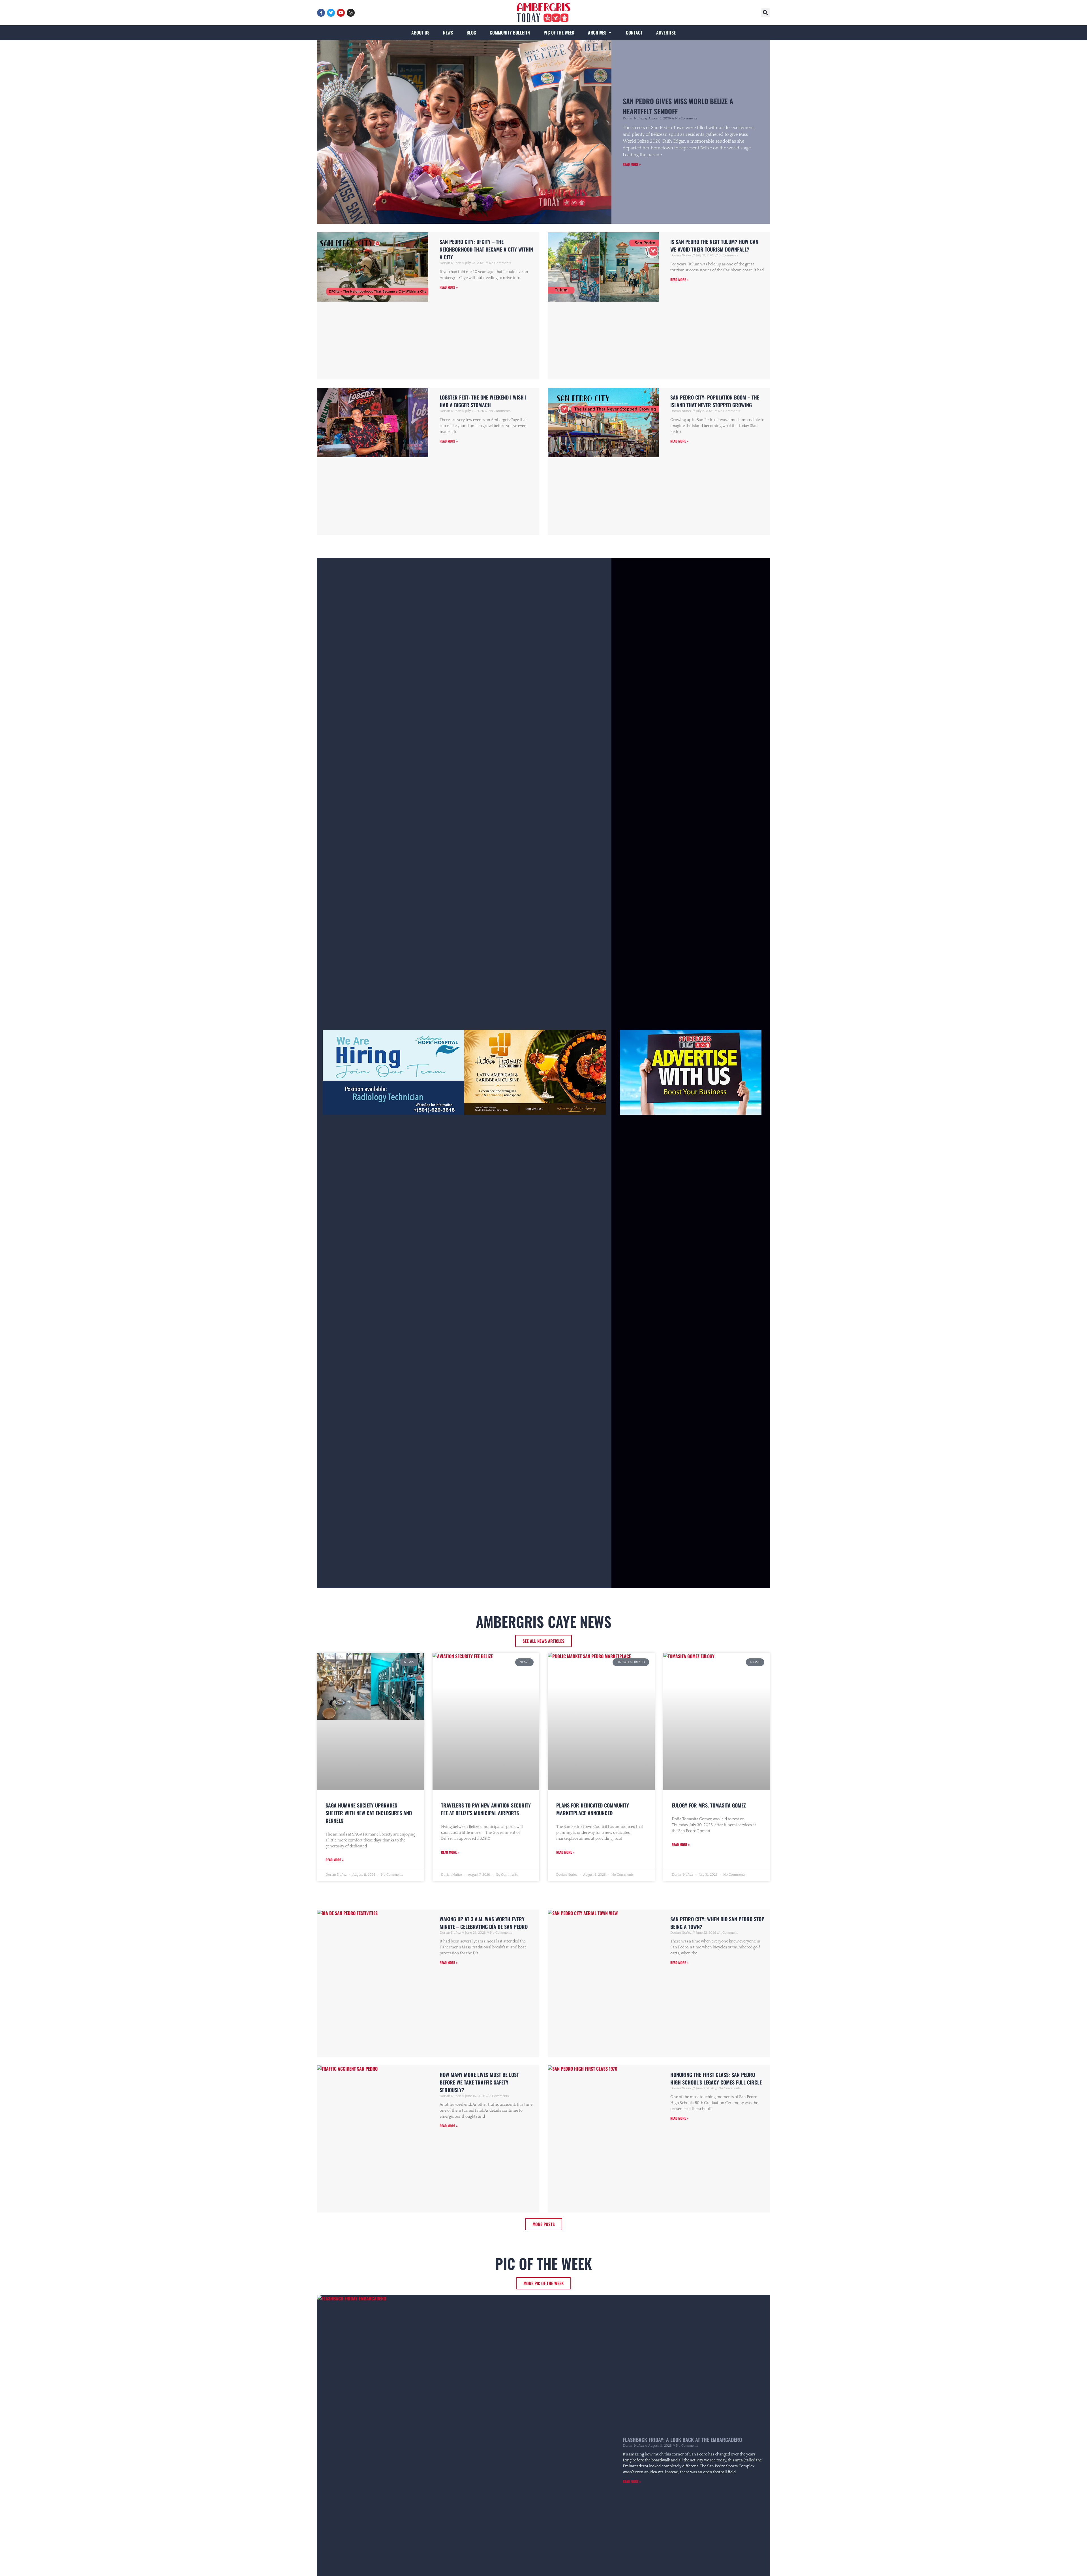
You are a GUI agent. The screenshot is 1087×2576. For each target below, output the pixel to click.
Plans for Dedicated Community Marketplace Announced (593, 1809)
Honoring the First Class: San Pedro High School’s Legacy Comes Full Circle (716, 2078)
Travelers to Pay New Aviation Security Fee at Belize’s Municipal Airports (486, 1809)
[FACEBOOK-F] (321, 13)
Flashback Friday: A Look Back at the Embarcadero (682, 2440)
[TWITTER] (331, 13)
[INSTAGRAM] (351, 13)
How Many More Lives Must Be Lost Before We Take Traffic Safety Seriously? (479, 2082)
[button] (765, 13)
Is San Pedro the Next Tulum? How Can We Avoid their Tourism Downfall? (714, 245)
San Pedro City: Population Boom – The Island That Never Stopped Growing (715, 401)
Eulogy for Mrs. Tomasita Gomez (709, 1805)
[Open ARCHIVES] (610, 33)
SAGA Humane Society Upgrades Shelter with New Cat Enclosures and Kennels (369, 1813)
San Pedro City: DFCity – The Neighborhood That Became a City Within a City (486, 249)
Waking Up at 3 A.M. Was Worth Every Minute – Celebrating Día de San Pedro (484, 1923)
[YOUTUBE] (341, 13)
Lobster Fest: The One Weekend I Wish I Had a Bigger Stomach (483, 401)
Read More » (632, 164)
